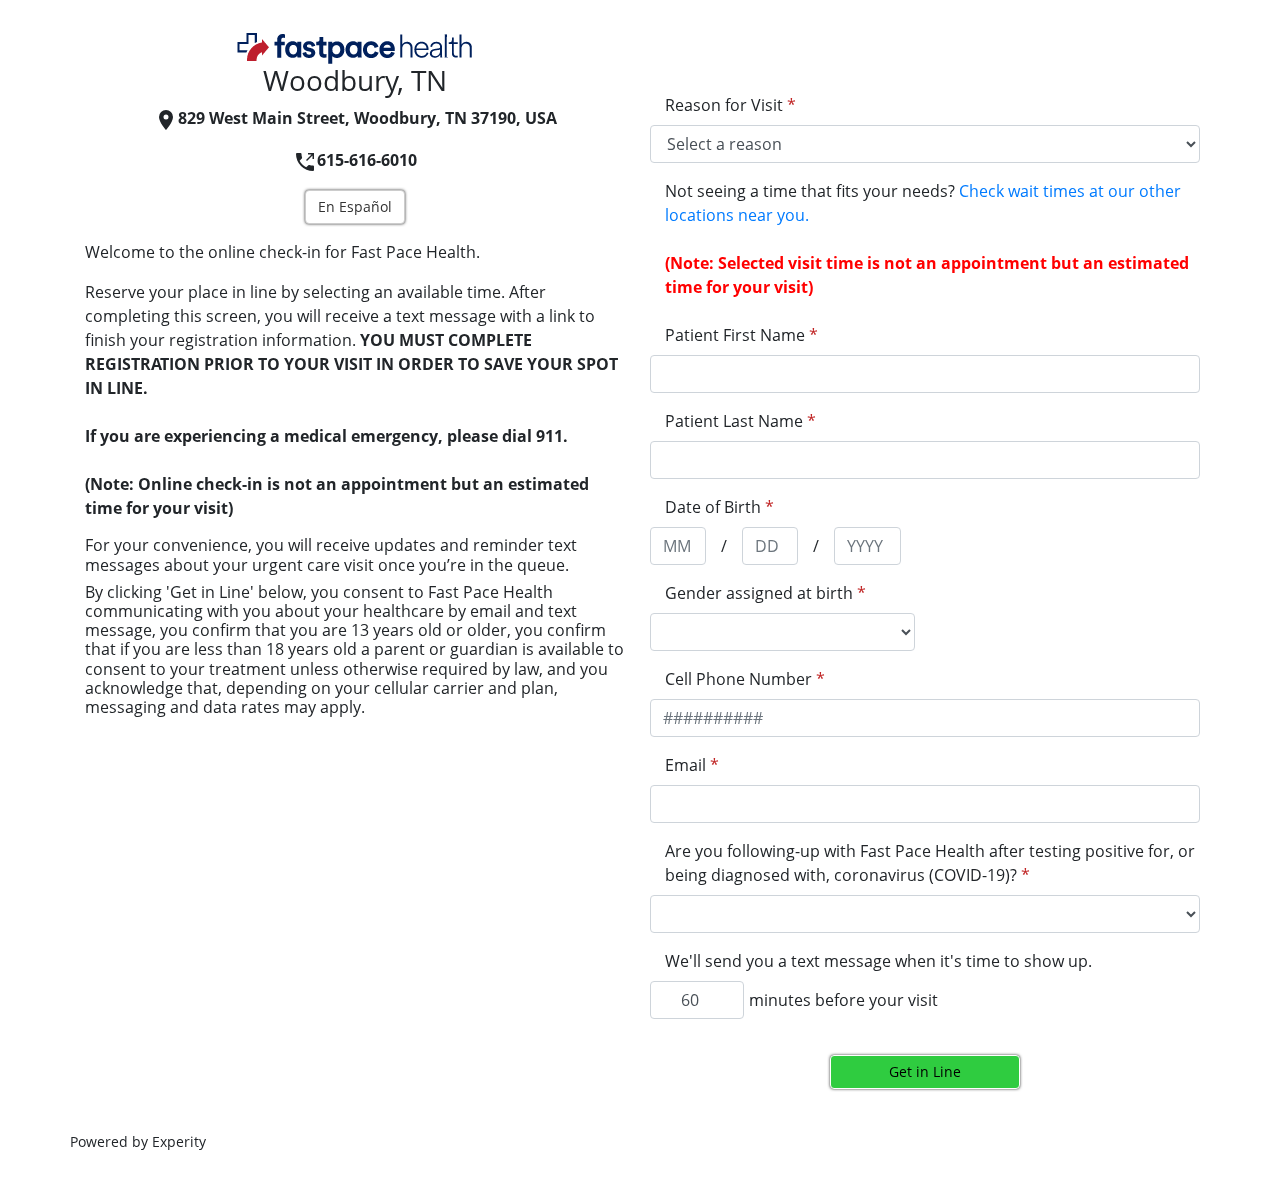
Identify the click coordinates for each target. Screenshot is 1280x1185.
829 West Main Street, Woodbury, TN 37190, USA (367, 118)
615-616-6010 (367, 160)
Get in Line (925, 1071)
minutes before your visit (843, 1000)
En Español (355, 206)
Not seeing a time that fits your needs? (923, 203)
